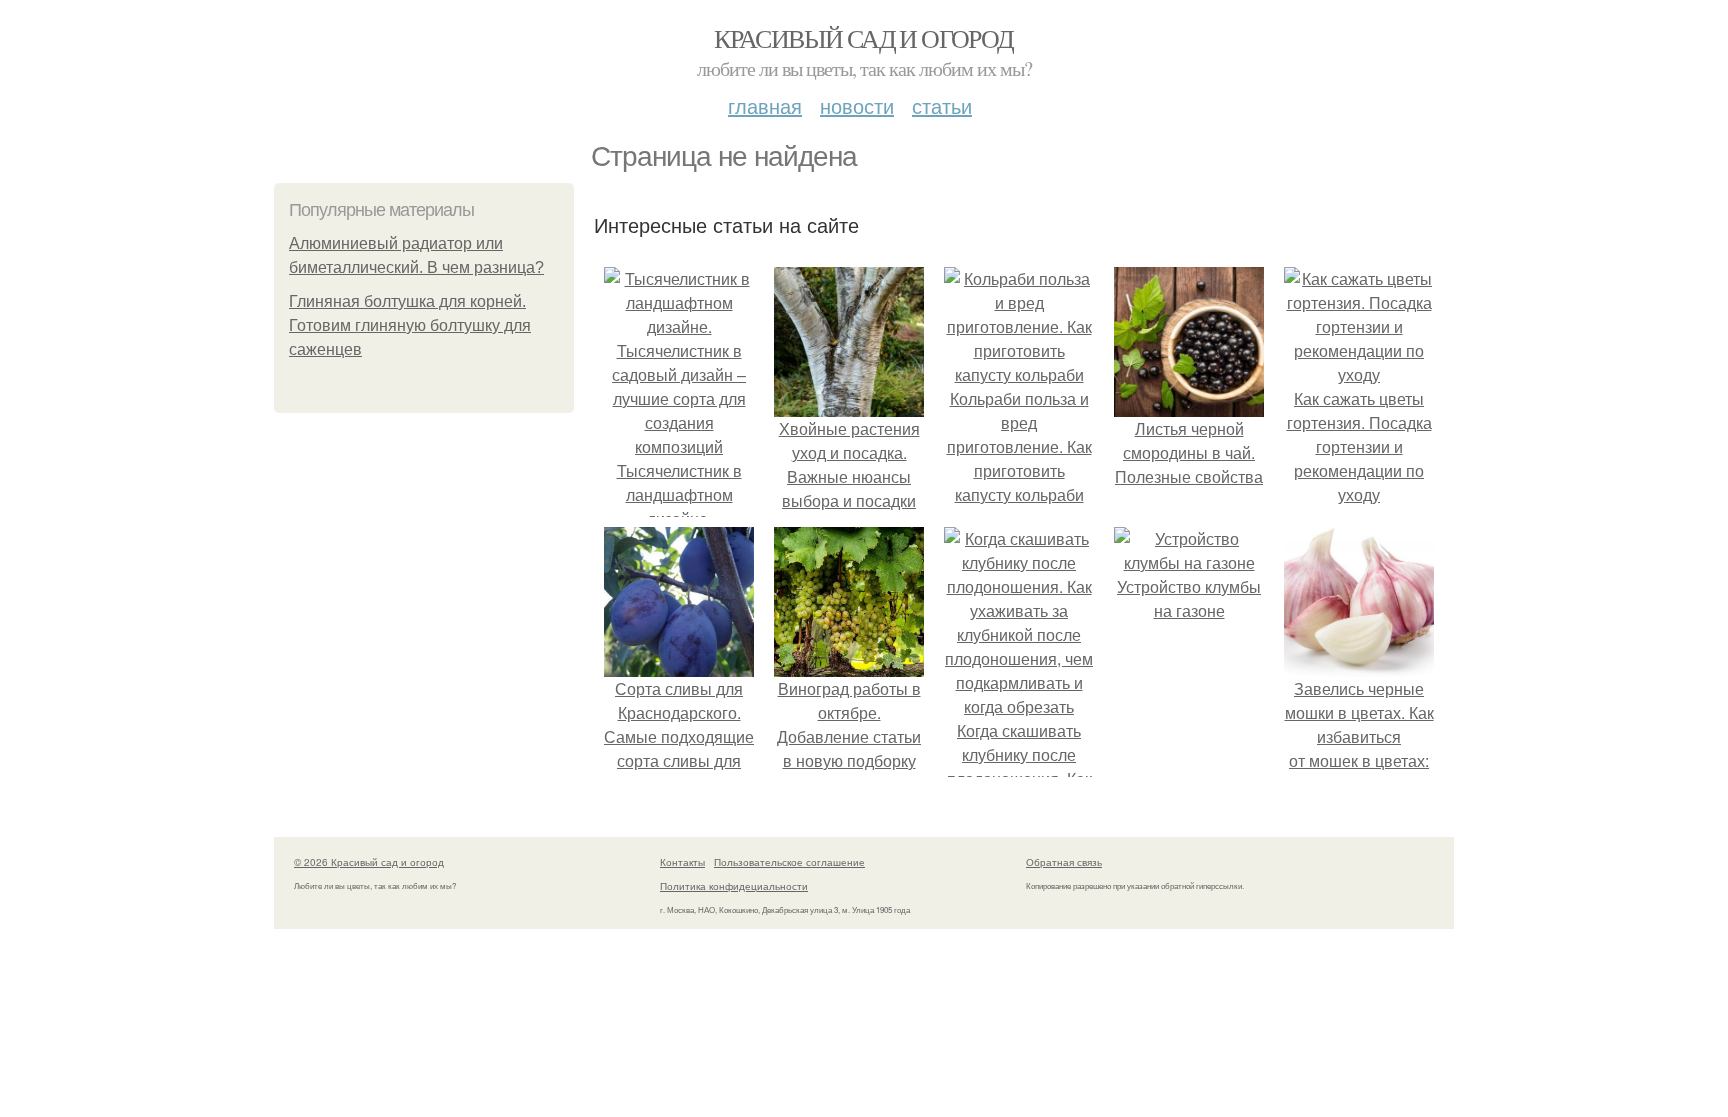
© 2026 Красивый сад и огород (369, 862)
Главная (765, 105)
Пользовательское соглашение (789, 862)
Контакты (682, 862)
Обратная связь (1064, 862)
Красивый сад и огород (863, 38)
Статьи (942, 105)
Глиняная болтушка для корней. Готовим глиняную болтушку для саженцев (410, 325)
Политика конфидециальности (734, 886)
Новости (857, 105)
